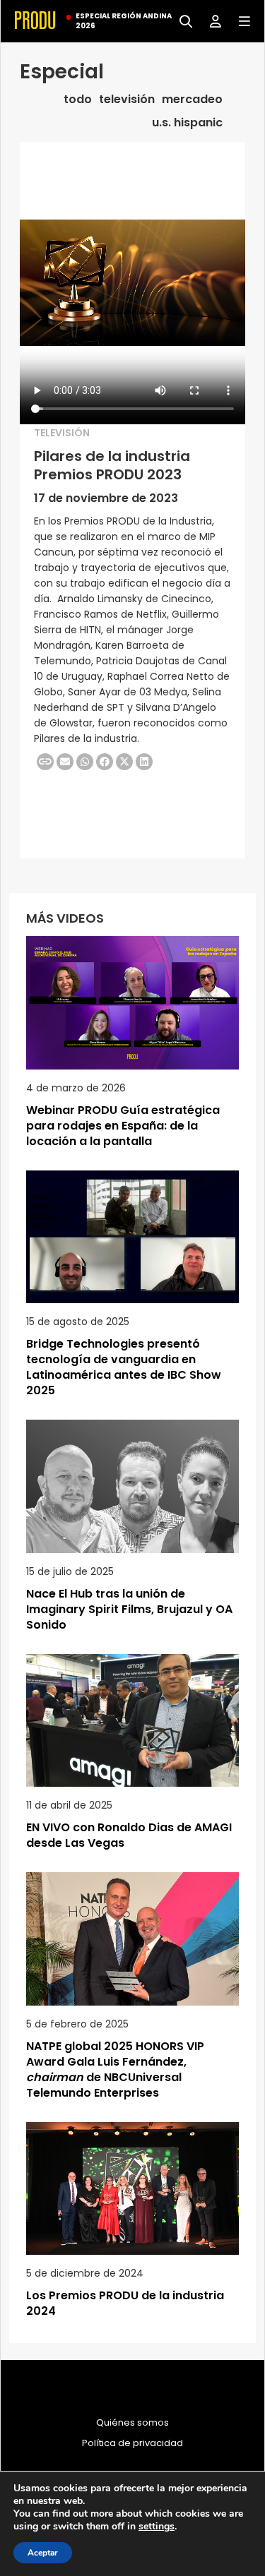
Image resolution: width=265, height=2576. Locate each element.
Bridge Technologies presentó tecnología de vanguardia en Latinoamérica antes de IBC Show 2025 (124, 1367)
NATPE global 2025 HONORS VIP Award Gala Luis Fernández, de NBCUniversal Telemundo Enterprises (115, 2069)
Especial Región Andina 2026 (124, 21)
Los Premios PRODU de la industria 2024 (125, 2303)
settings (157, 2527)
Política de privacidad (132, 2443)
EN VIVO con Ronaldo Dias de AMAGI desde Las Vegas (129, 1835)
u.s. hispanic (187, 123)
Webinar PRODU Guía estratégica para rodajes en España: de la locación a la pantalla (123, 1126)
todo (78, 100)
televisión (127, 100)
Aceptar (43, 2553)
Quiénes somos (132, 2423)
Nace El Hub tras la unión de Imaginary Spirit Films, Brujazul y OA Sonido (129, 1609)
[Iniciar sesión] (210, 20)
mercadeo (192, 100)
